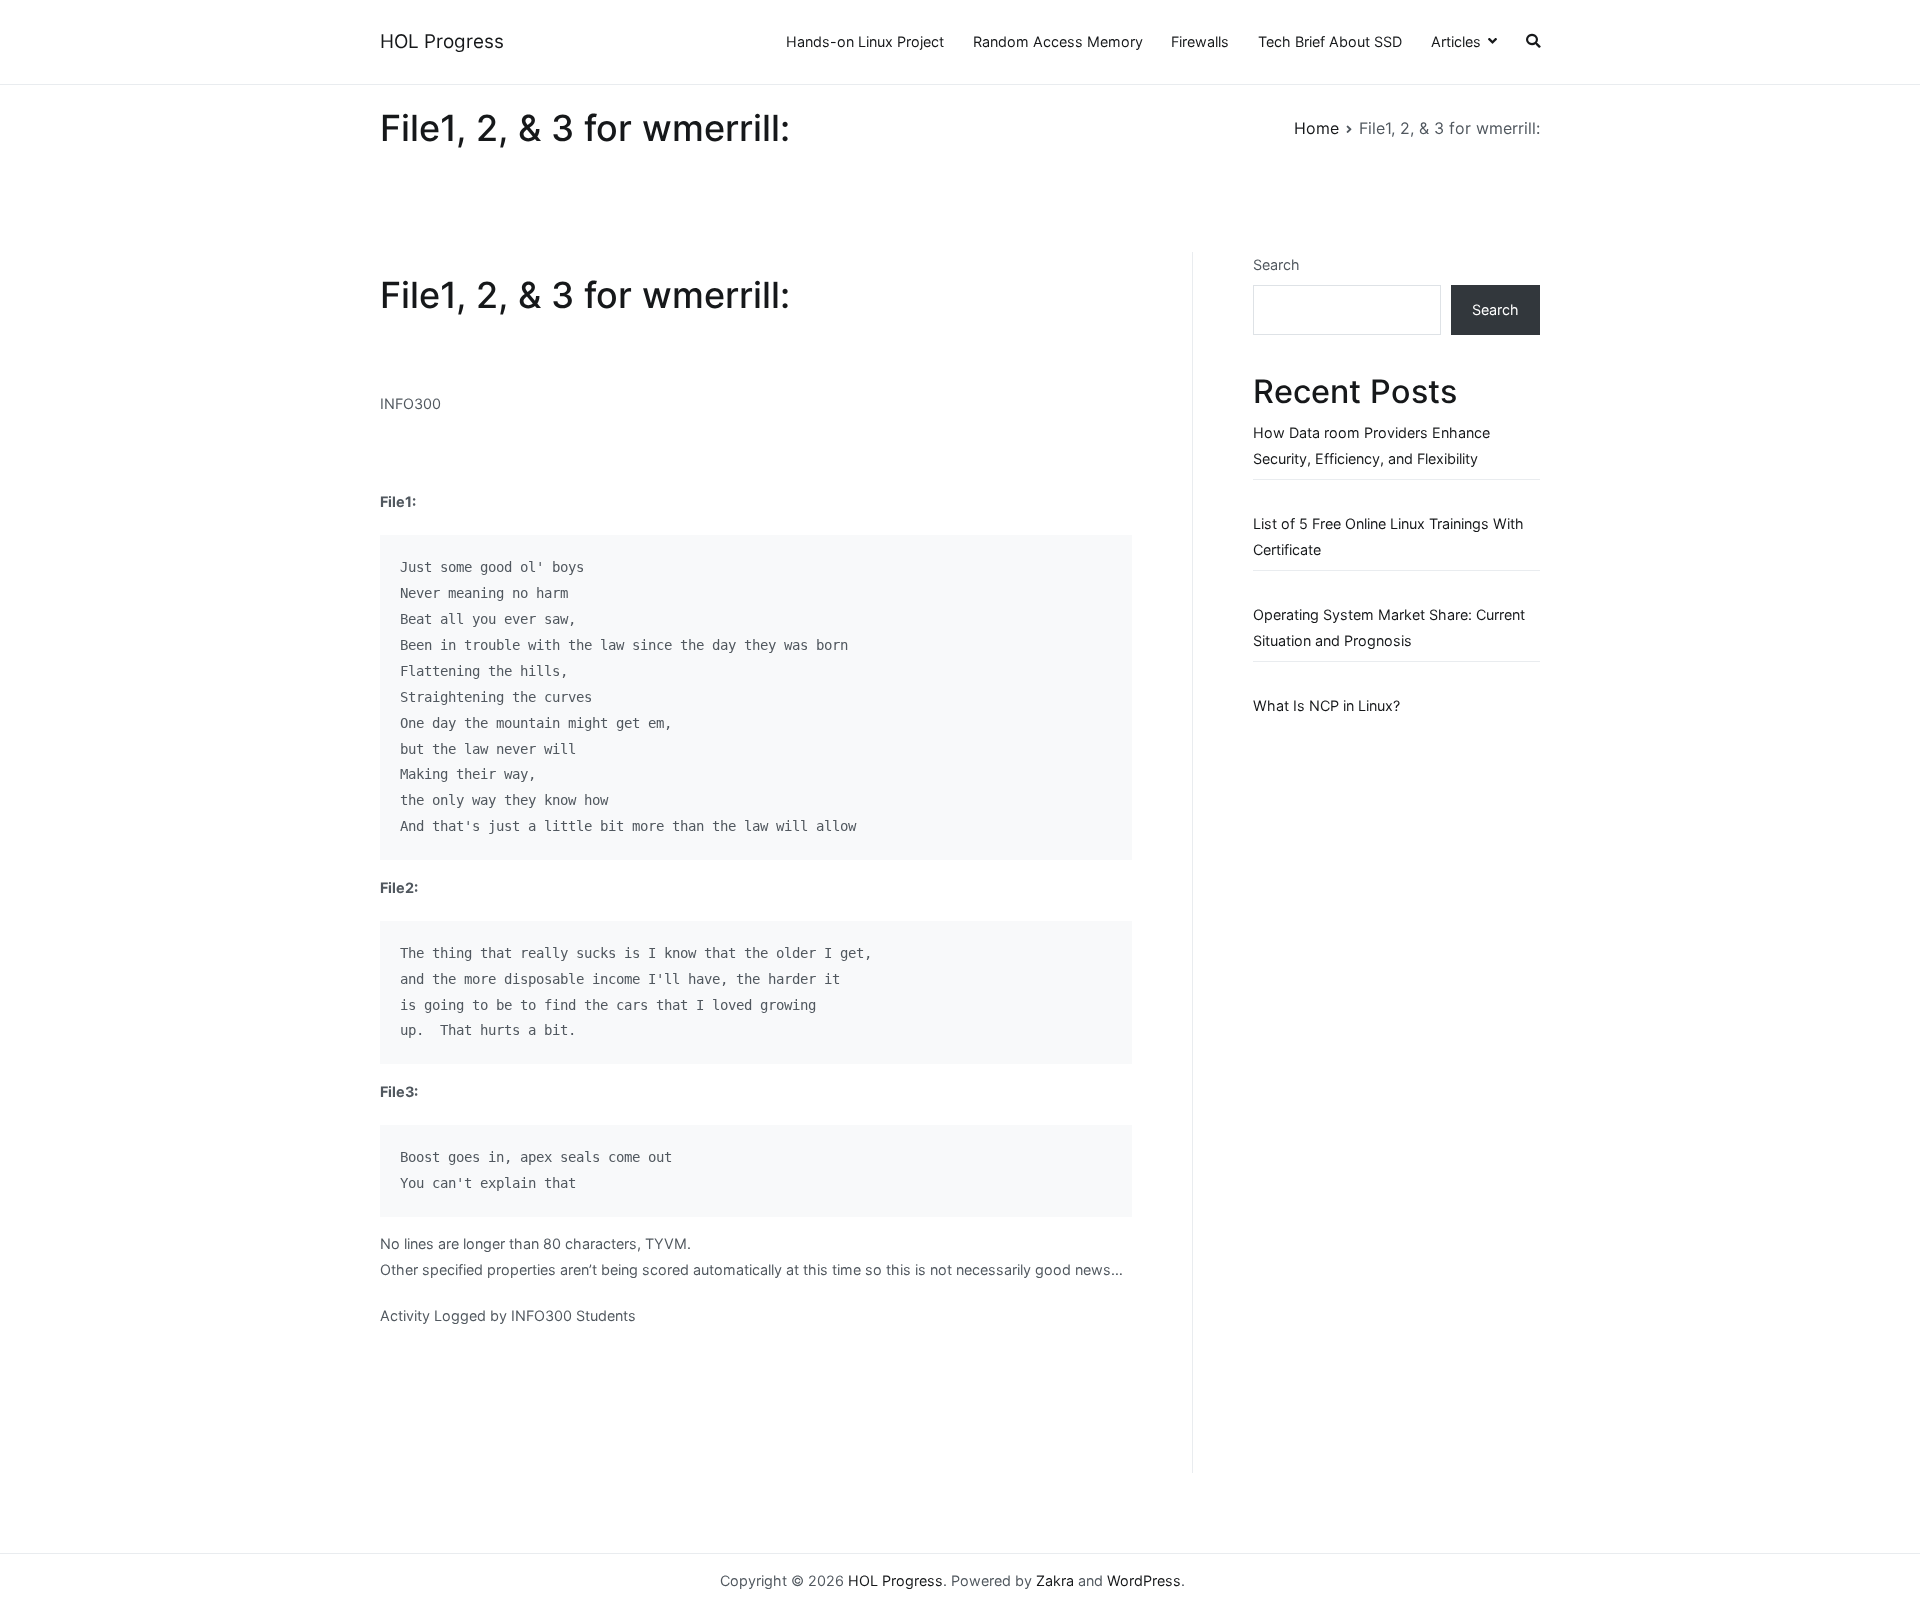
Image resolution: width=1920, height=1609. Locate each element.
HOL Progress (442, 41)
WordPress (1144, 1580)
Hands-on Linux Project (865, 41)
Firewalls (1200, 41)
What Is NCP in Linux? (1326, 705)
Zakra (1055, 1580)
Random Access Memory (1058, 41)
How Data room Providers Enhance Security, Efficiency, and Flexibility (1371, 445)
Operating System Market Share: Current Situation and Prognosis (1389, 627)
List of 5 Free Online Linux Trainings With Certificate (1388, 536)
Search (1276, 264)
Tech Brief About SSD (1330, 41)
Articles (1456, 41)
